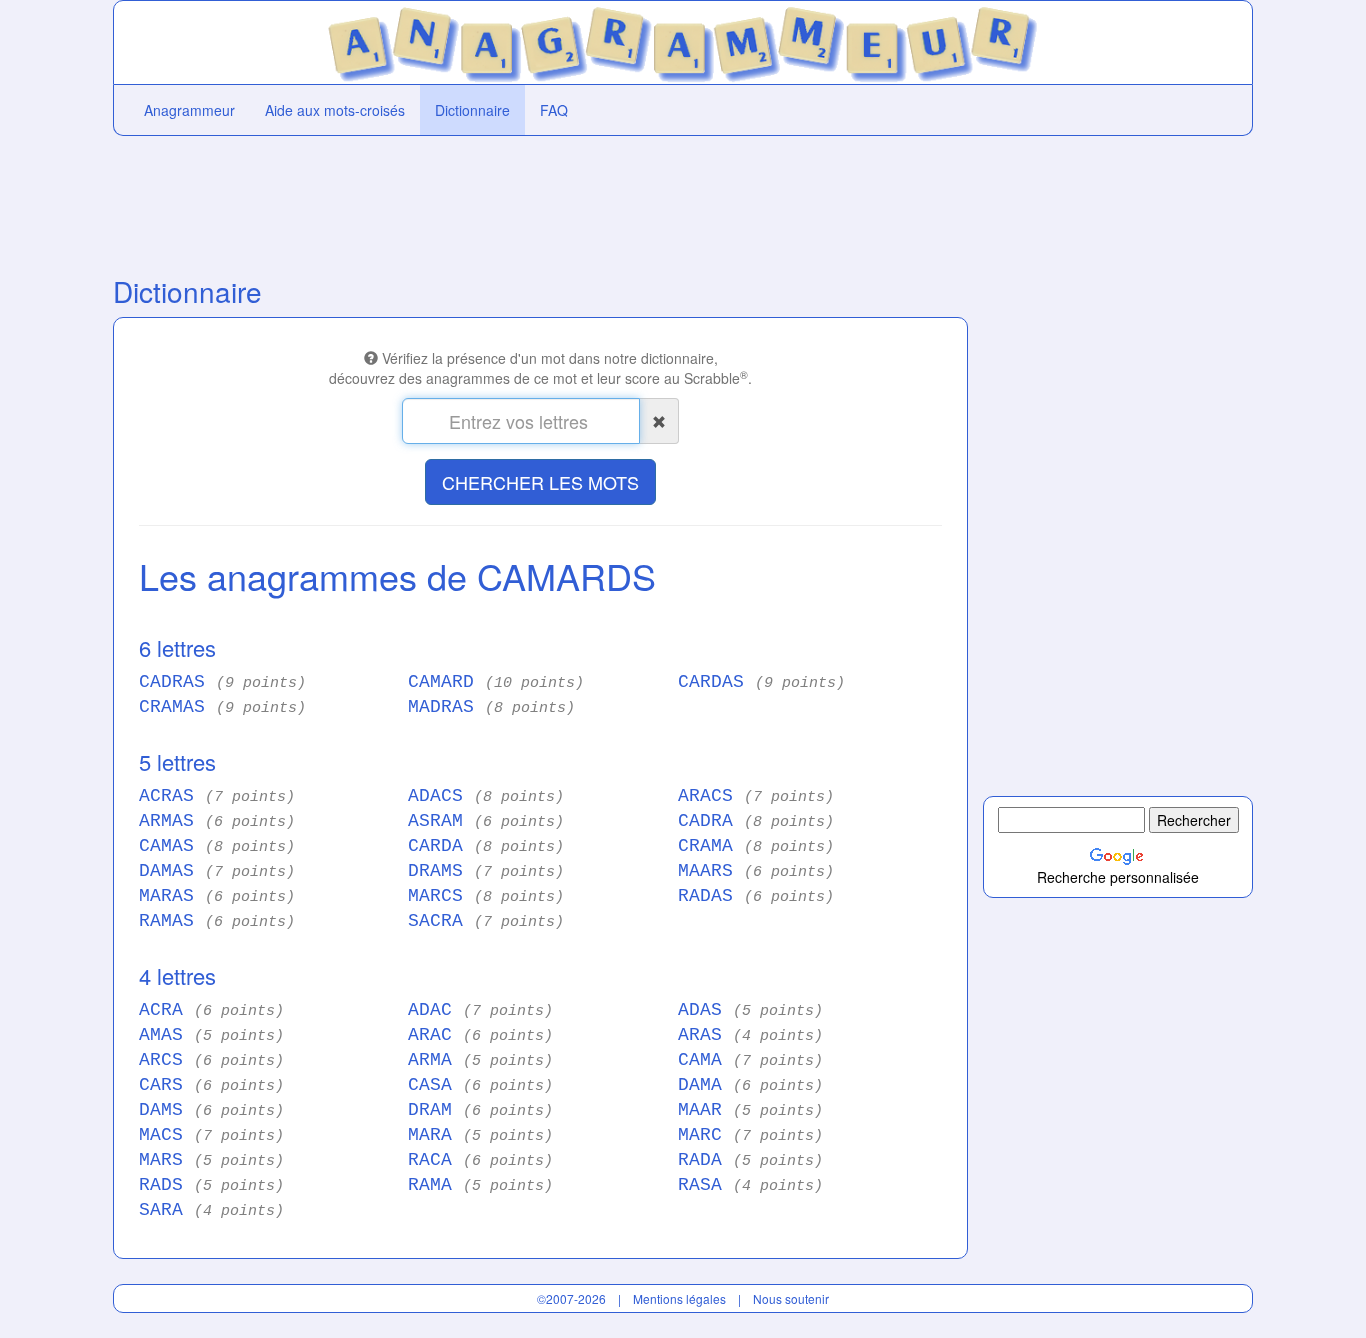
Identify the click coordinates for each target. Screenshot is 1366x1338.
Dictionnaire (472, 110)
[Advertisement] (540, 201)
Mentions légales (679, 1298)
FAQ (554, 110)
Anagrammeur (189, 110)
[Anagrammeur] (683, 40)
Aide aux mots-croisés (335, 110)
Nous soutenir (791, 1298)
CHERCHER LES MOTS (540, 482)
